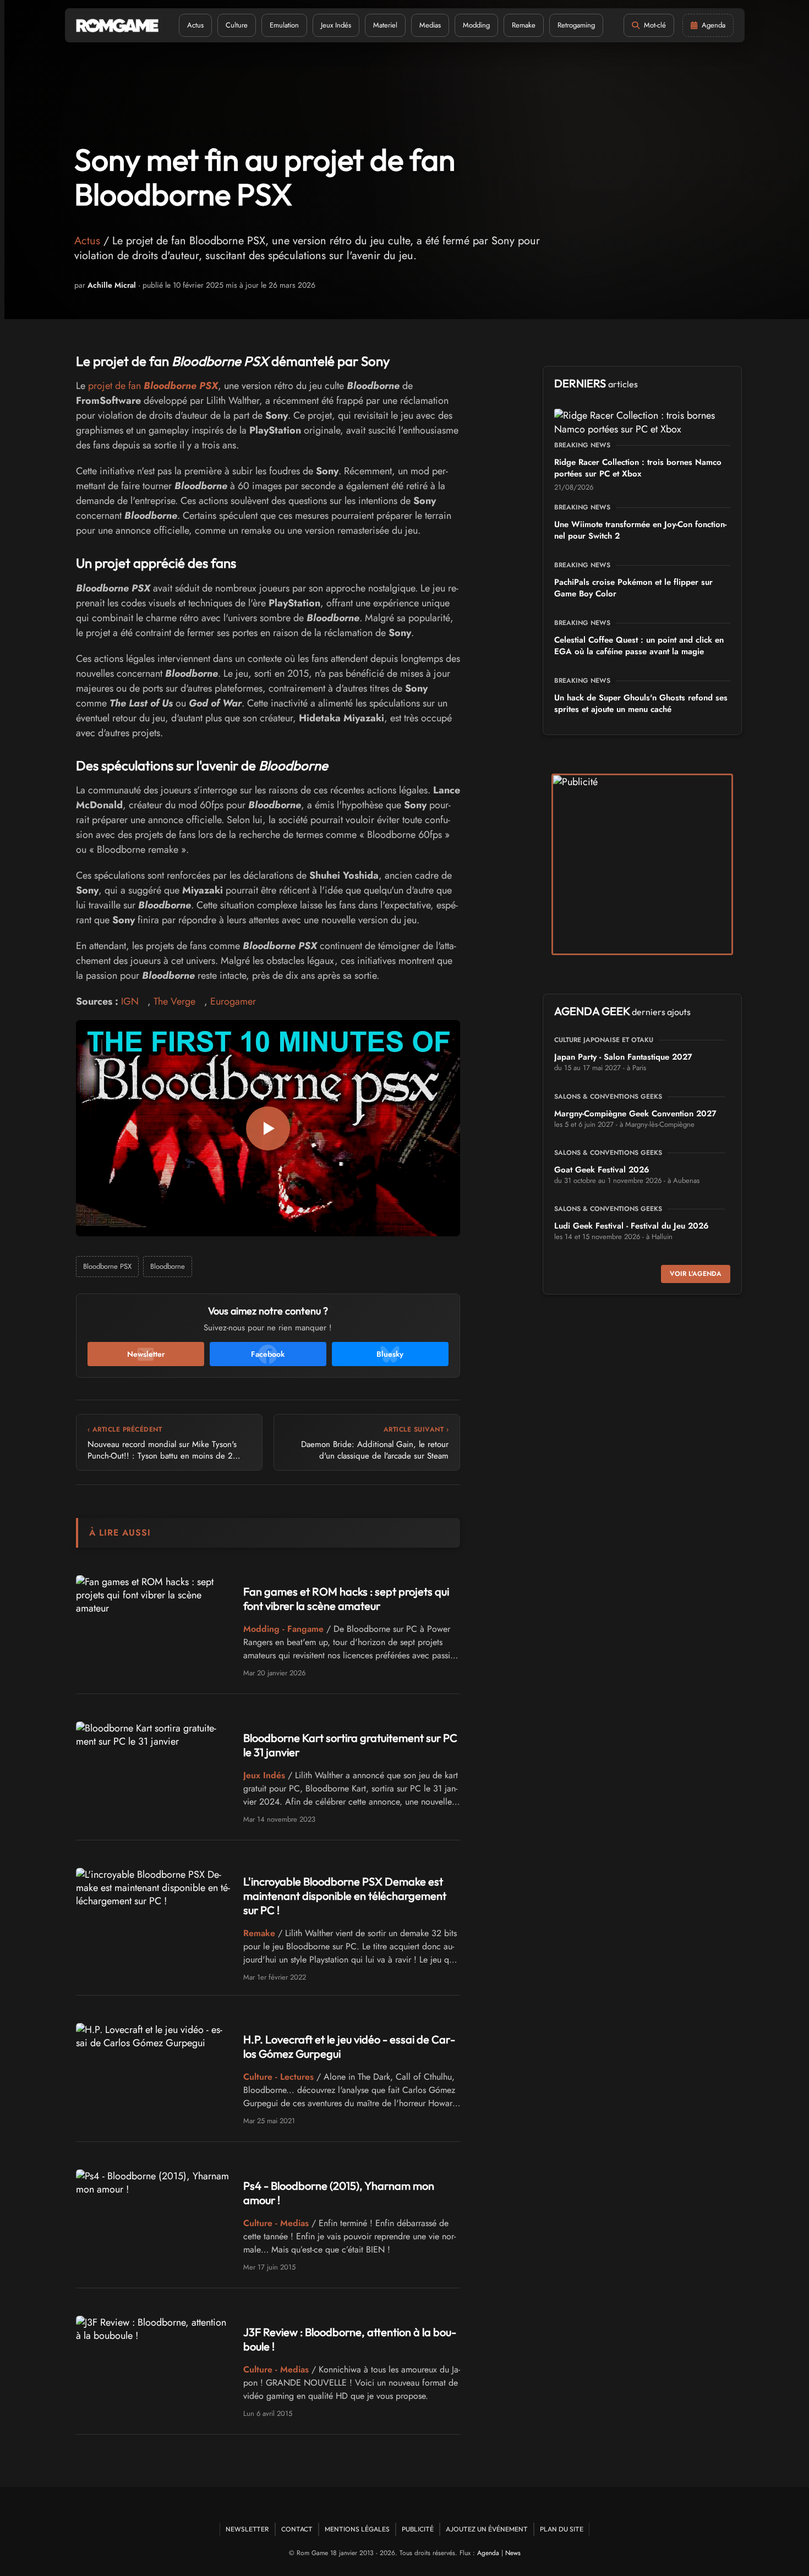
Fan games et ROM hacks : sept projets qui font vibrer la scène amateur (346, 1599)
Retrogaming (576, 25)
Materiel (385, 25)
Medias (430, 25)
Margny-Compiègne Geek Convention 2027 (635, 1114)
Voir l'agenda (696, 1274)
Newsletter (247, 2529)
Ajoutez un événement (487, 2529)
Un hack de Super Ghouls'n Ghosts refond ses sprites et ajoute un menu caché (641, 703)
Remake (524, 25)
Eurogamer (233, 1001)
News (513, 2553)
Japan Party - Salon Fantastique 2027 (623, 1057)
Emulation (284, 25)
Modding (476, 25)
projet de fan (153, 386)
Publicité (418, 2529)
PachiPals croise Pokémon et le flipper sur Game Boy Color (633, 588)
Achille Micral (112, 285)
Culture (237, 25)
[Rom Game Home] (117, 26)
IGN (130, 1001)
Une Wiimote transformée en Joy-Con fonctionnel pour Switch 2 (640, 530)
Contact (297, 2529)
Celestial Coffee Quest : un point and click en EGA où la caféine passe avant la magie (639, 646)
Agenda (488, 2553)
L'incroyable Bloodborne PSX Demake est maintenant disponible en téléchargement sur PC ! (345, 1896)
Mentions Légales (357, 2529)
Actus (195, 25)
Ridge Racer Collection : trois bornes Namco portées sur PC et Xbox (638, 468)
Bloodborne (168, 1266)
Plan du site (562, 2529)
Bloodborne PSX (107, 1266)
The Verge (174, 1001)
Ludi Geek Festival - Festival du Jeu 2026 (632, 1226)
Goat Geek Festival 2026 (602, 1170)
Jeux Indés (336, 25)
